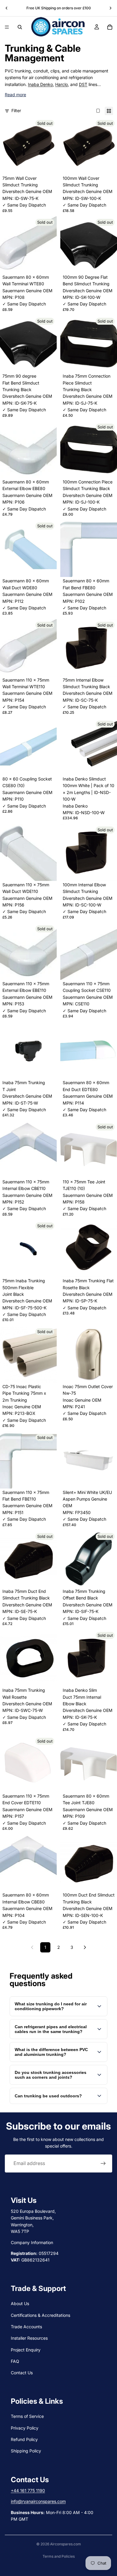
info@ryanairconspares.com (38, 2501)
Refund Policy (24, 2439)
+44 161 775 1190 (28, 2490)
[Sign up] (103, 2164)
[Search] (20, 27)
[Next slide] (110, 8)
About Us (20, 2303)
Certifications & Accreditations (40, 2315)
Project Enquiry (26, 2350)
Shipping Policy (26, 2451)
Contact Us (22, 2373)
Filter (16, 110)
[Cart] (110, 27)
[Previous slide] (7, 8)
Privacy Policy (25, 2428)
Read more (15, 95)
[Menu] (7, 27)
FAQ (15, 2361)
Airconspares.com (66, 2544)
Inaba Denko (40, 84)
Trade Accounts (26, 2327)
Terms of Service (27, 2416)
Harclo (61, 84)
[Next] (85, 1947)
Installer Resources (29, 2338)
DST (83, 84)
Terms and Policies (59, 2556)
